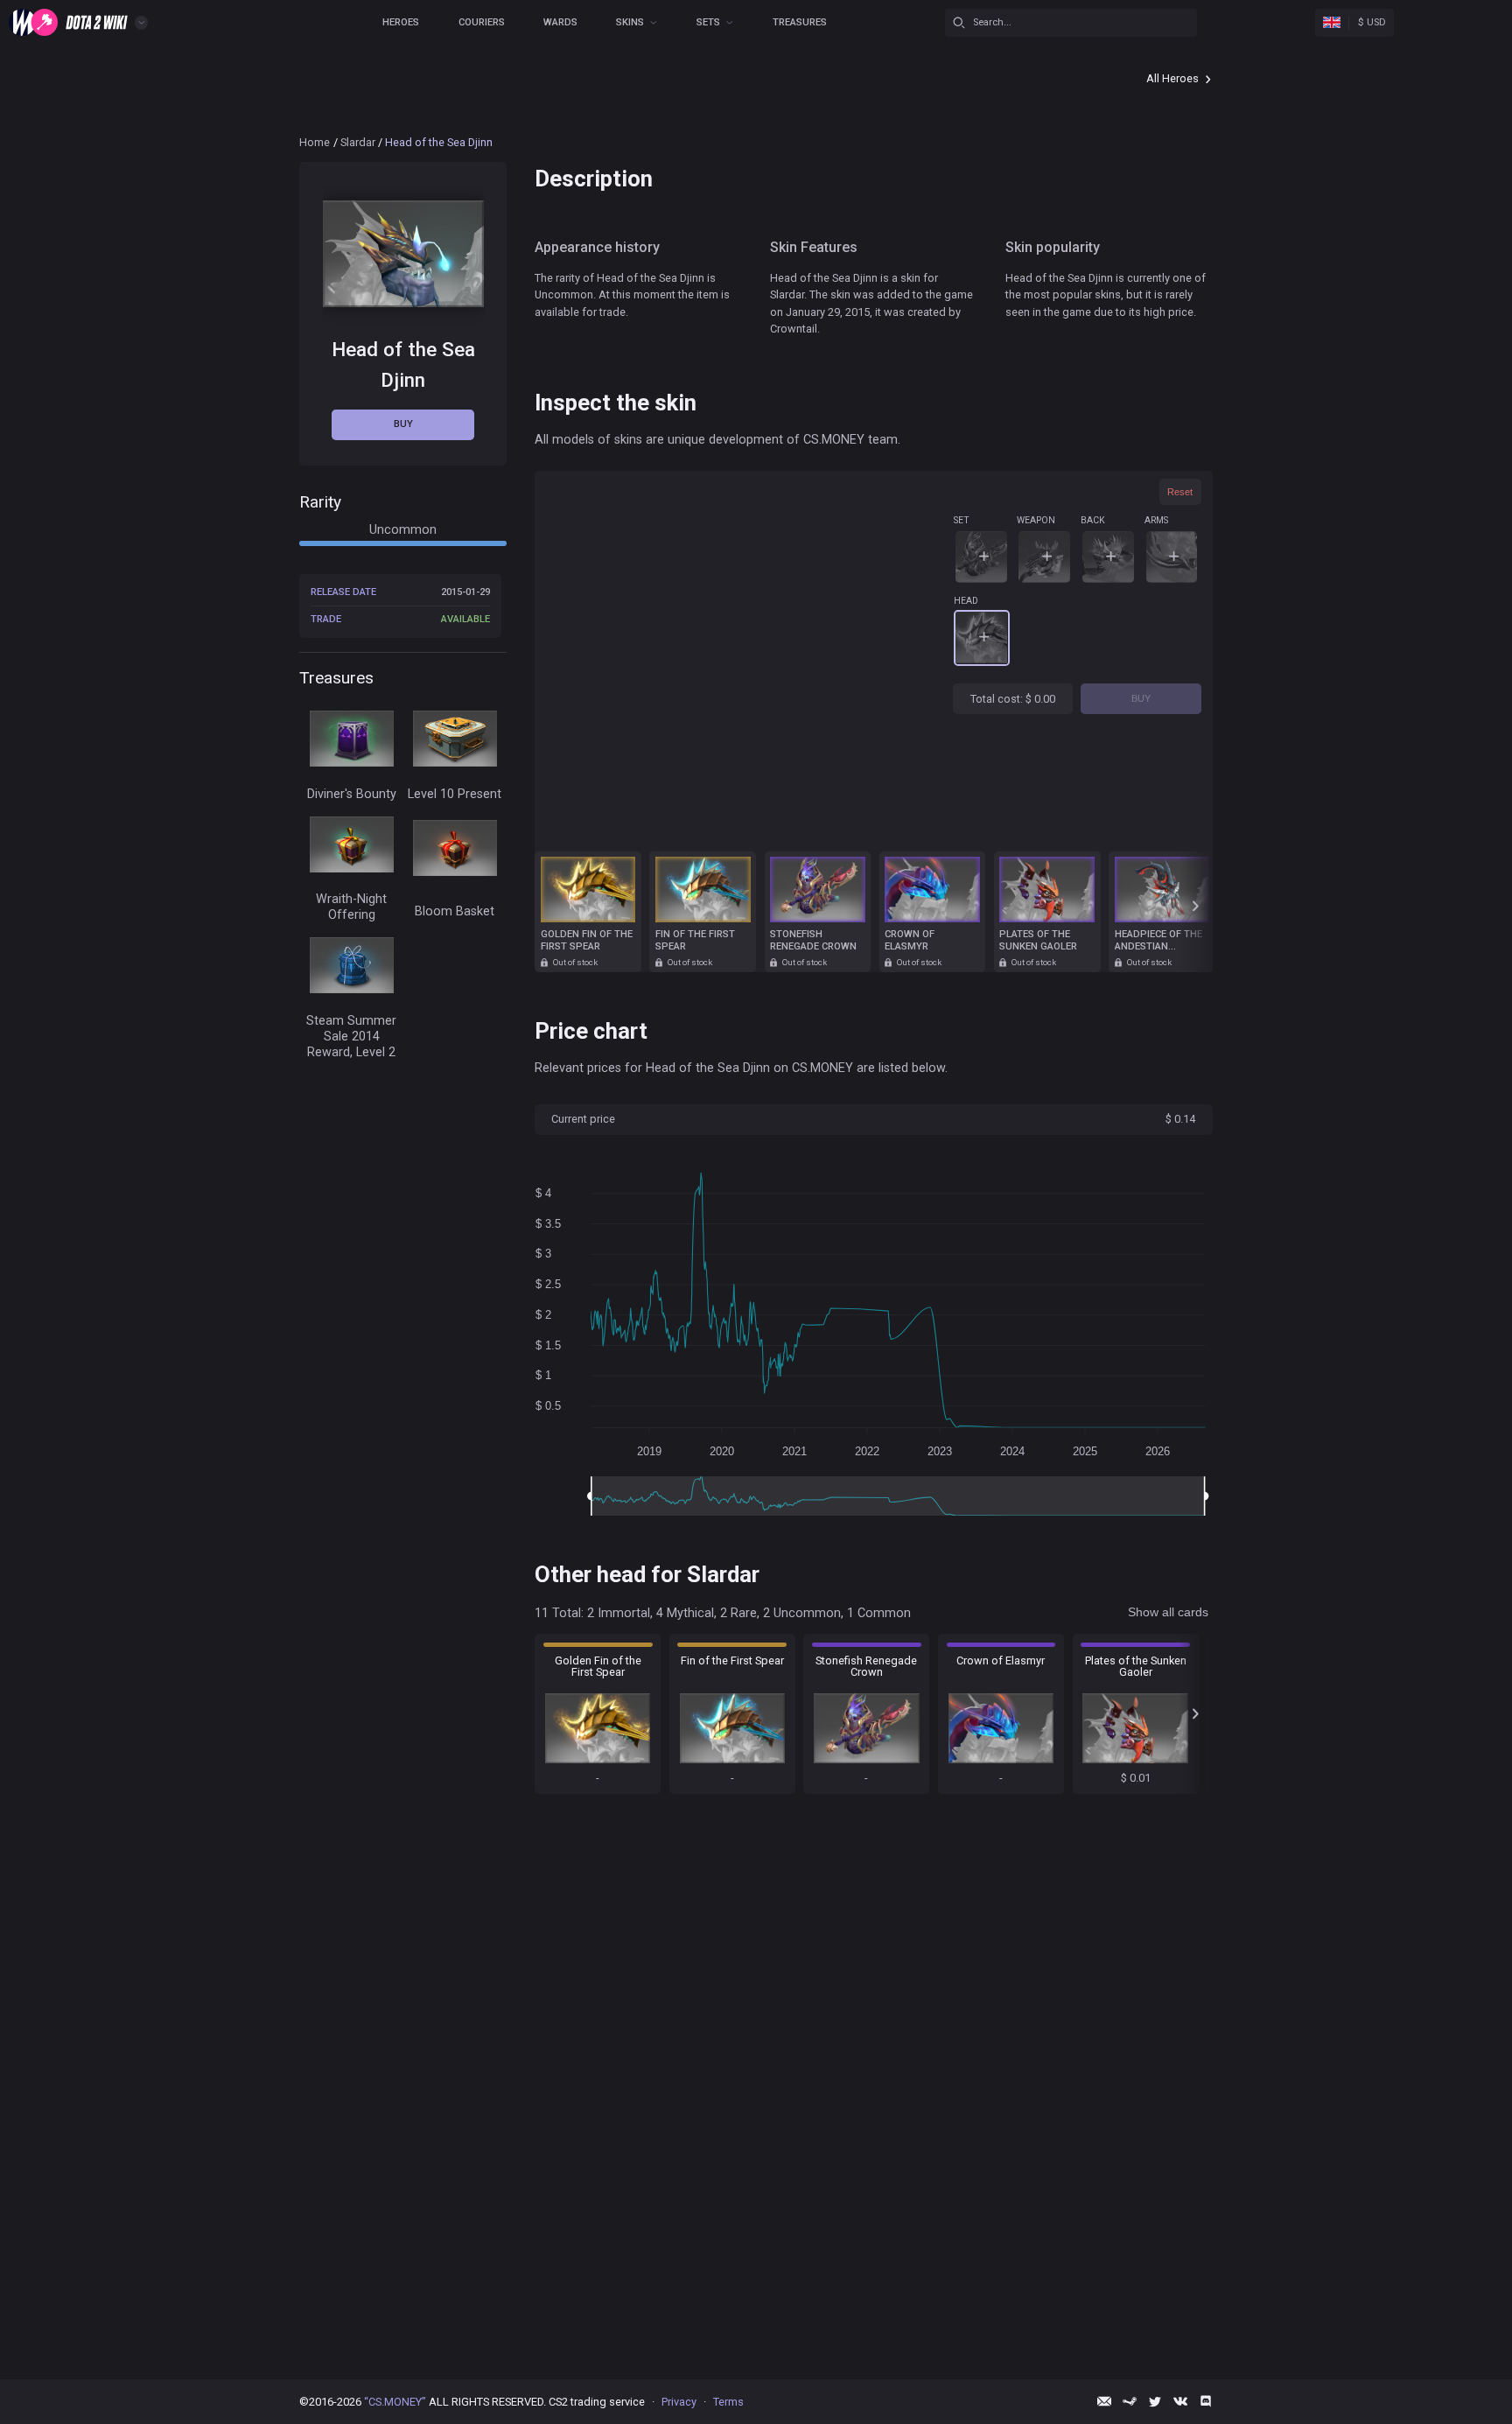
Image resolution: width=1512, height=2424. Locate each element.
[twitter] (1155, 2401)
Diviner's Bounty (352, 794)
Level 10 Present (455, 794)
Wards (560, 22)
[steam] (1130, 2401)
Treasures (800, 22)
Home (315, 142)
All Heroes (1172, 78)
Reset (1180, 492)
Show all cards (1168, 1612)
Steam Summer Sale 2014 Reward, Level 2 (351, 1037)
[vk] (1180, 2401)
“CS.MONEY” (395, 2402)
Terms (728, 2402)
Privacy (679, 2402)
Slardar (358, 142)
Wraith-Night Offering (351, 907)
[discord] (1206, 2401)
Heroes (401, 22)
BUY (1141, 698)
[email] (1104, 2401)
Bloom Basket (455, 911)
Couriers (482, 22)
